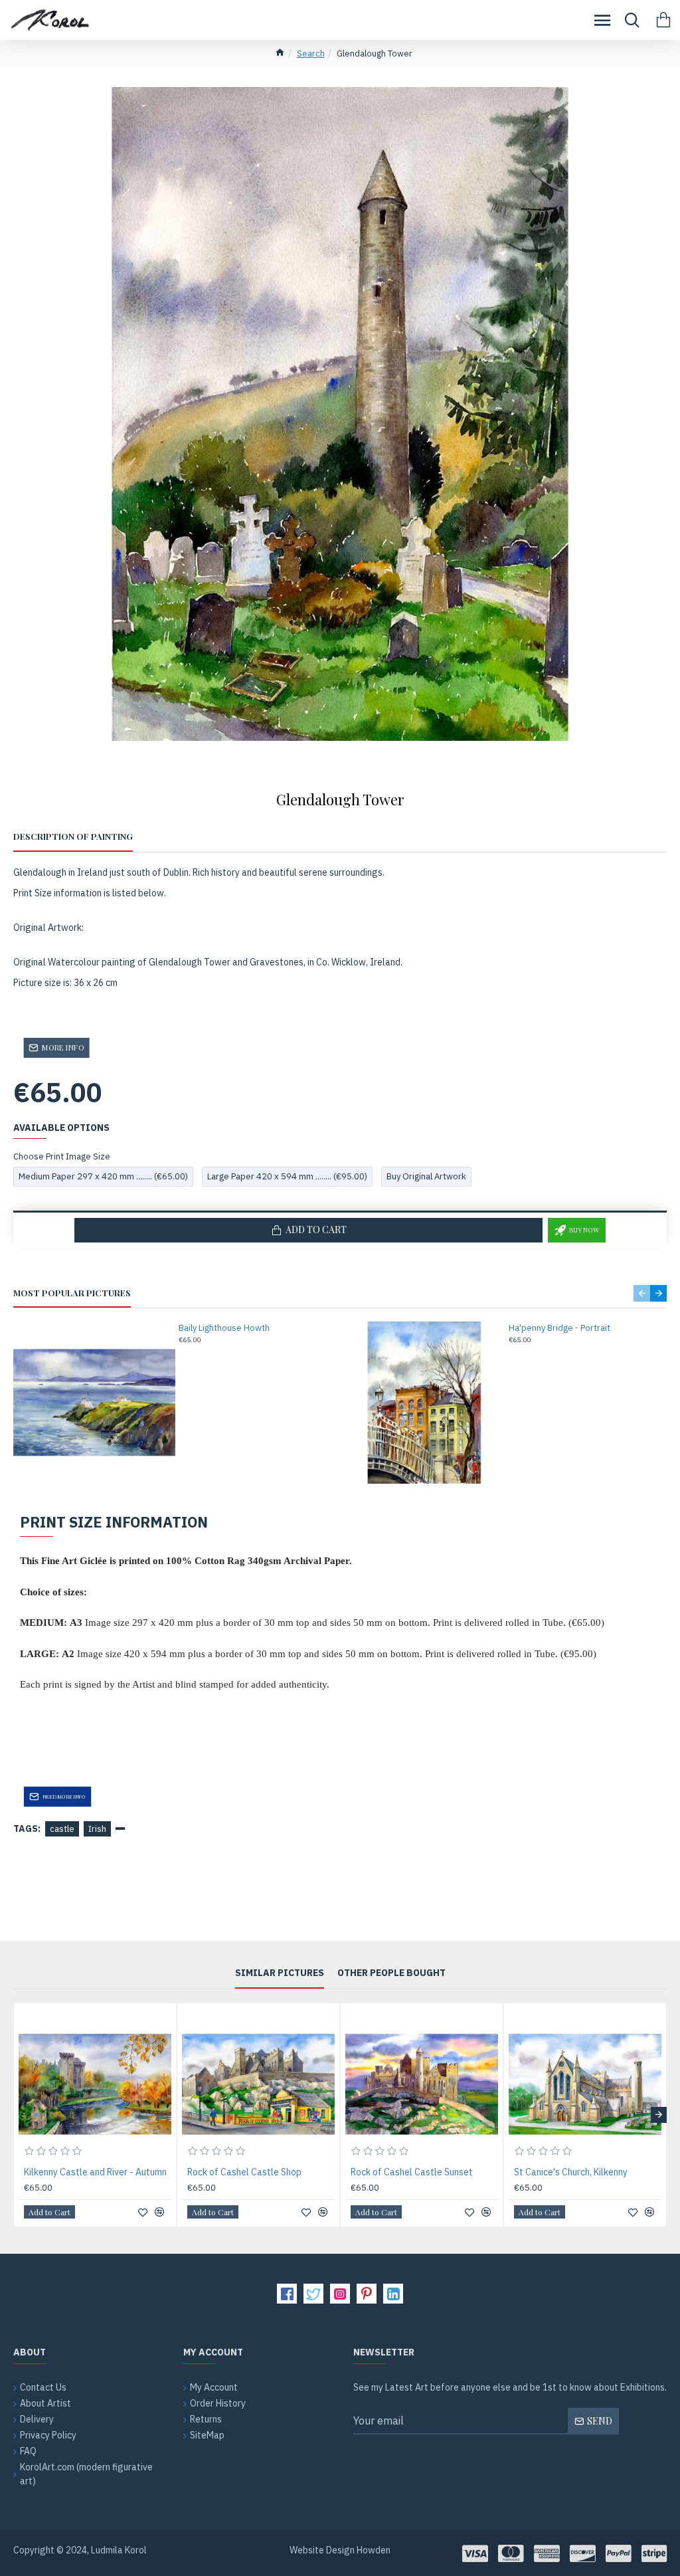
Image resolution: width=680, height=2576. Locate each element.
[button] (642, 1293)
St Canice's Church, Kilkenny (244, 2172)
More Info (63, 1047)
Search (311, 53)
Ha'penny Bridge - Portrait (559, 1328)
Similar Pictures (280, 1973)
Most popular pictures (72, 1293)
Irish (97, 1829)
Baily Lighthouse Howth (224, 1328)
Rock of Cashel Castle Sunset (85, 2172)
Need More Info (64, 1796)
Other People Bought (391, 1973)
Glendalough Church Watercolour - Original (588, 2172)
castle (62, 1829)
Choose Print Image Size (62, 1156)
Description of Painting (73, 837)
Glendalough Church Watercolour (419, 2172)
